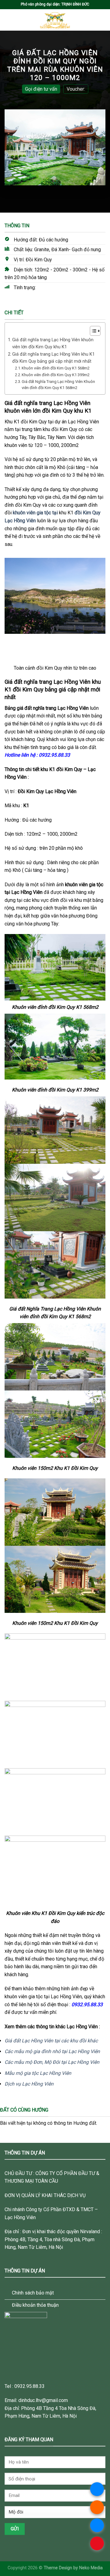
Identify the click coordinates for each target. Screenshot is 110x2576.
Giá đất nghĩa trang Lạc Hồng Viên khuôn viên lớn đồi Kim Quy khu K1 (53, 343)
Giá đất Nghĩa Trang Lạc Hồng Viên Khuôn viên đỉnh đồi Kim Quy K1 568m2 (58, 385)
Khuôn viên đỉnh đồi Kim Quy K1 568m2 (56, 368)
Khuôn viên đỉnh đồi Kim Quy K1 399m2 (56, 375)
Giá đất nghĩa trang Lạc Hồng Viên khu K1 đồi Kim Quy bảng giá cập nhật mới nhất (53, 358)
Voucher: (76, 89)
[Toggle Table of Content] (92, 331)
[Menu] (8, 20)
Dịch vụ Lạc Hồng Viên (29, 2084)
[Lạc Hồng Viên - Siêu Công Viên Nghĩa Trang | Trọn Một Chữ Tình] (55, 20)
